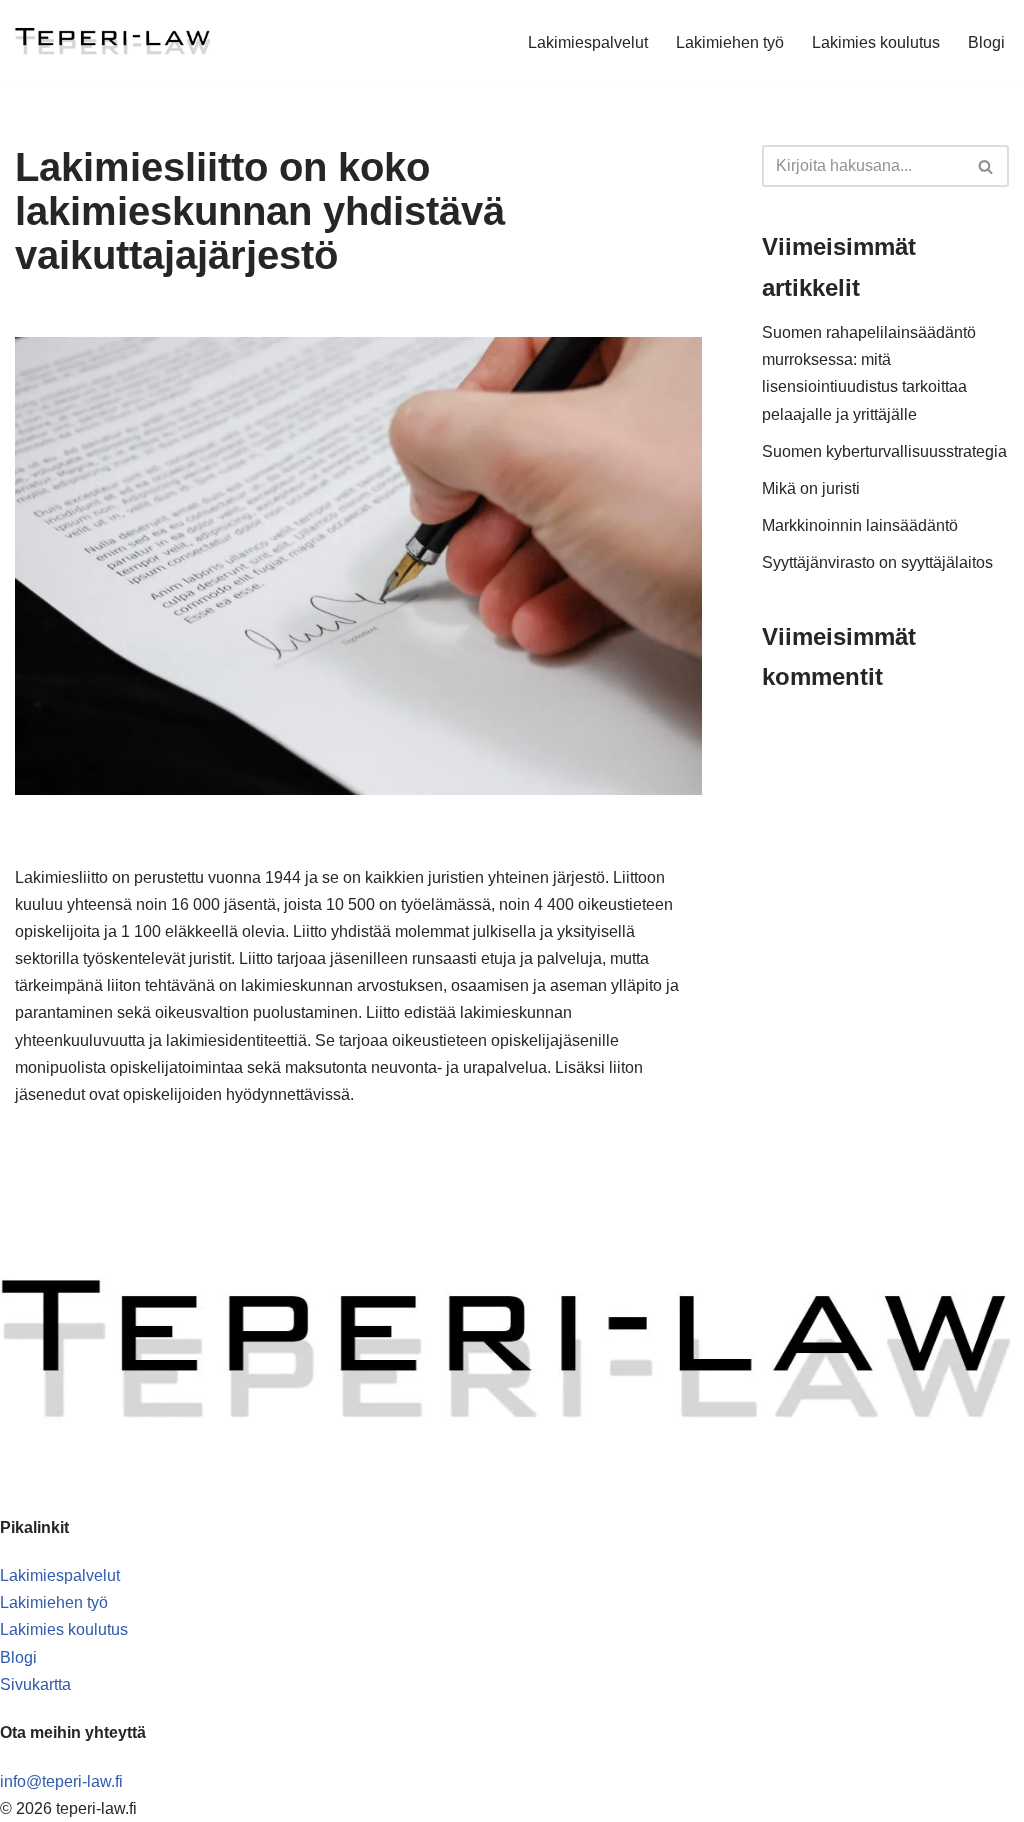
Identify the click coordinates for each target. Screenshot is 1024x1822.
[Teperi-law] (114, 42)
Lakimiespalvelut (588, 42)
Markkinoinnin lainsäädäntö (860, 525)
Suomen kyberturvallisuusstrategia (884, 451)
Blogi (986, 42)
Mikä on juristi (811, 488)
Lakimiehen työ (730, 42)
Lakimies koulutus (876, 42)
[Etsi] (986, 166)
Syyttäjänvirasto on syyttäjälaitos (877, 562)
